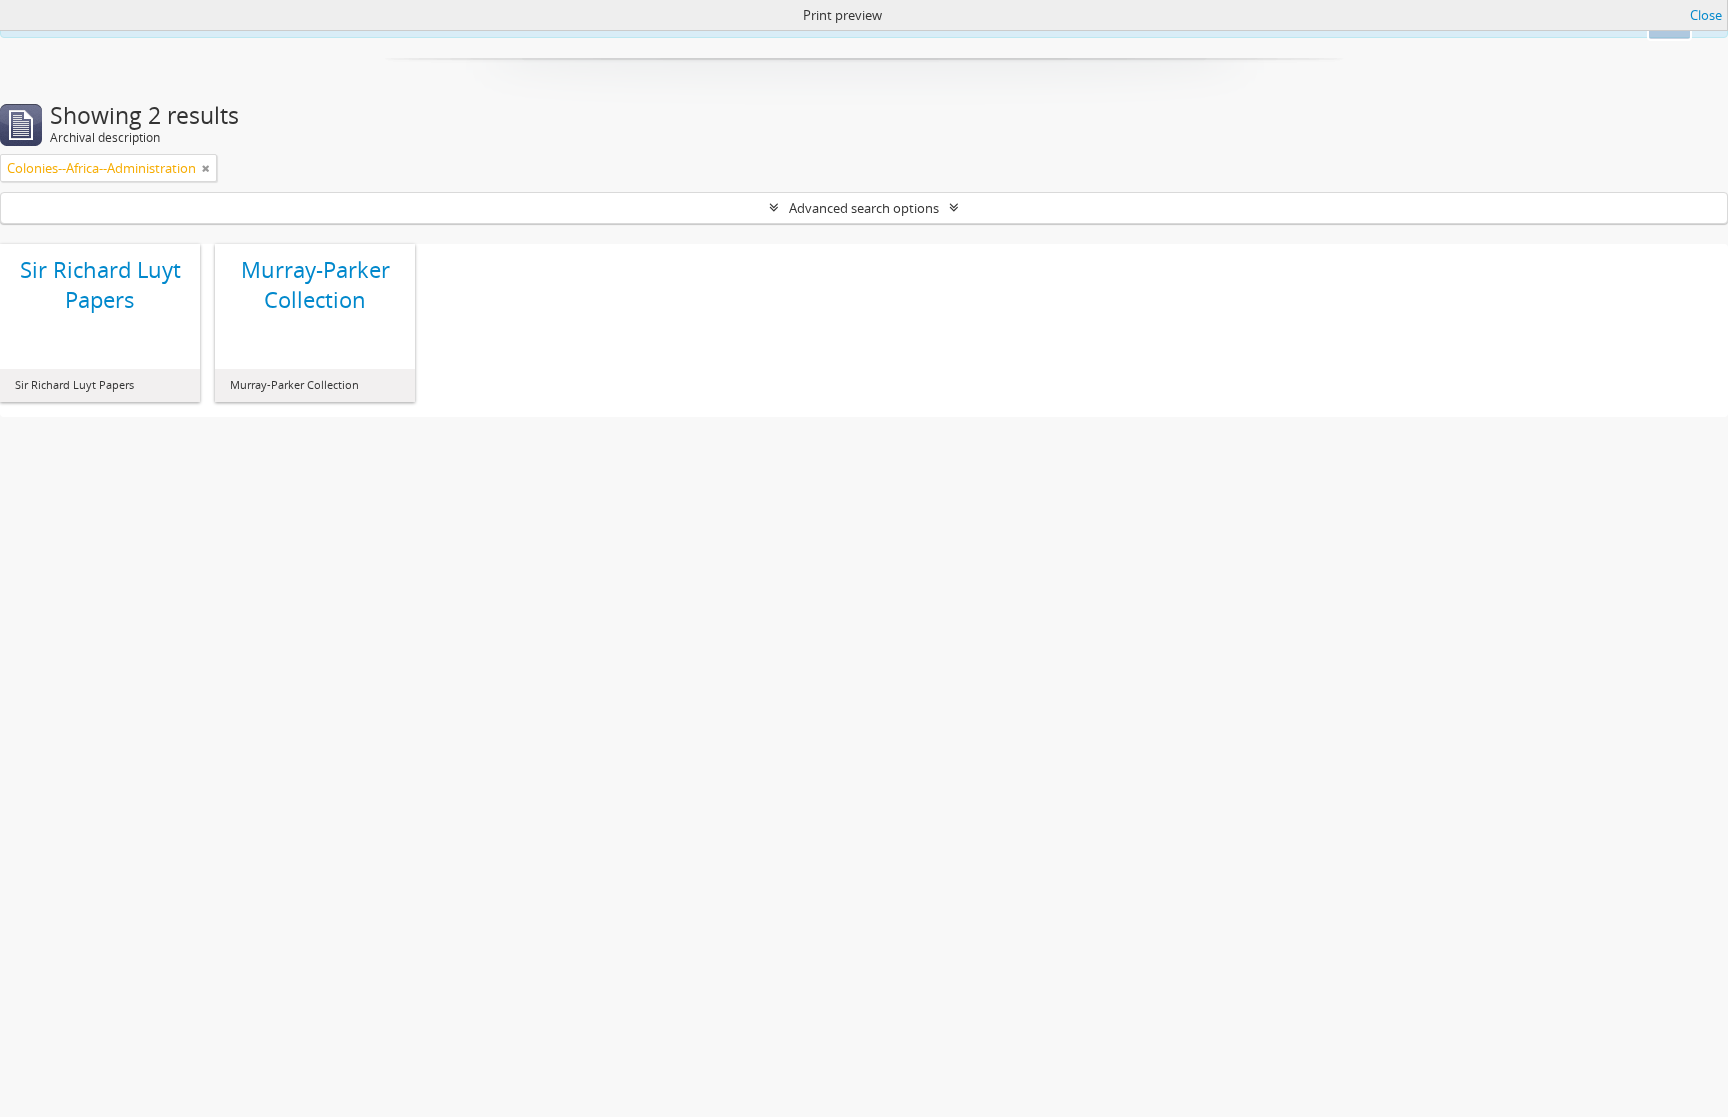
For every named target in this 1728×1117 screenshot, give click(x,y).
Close (1706, 15)
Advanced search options (864, 208)
